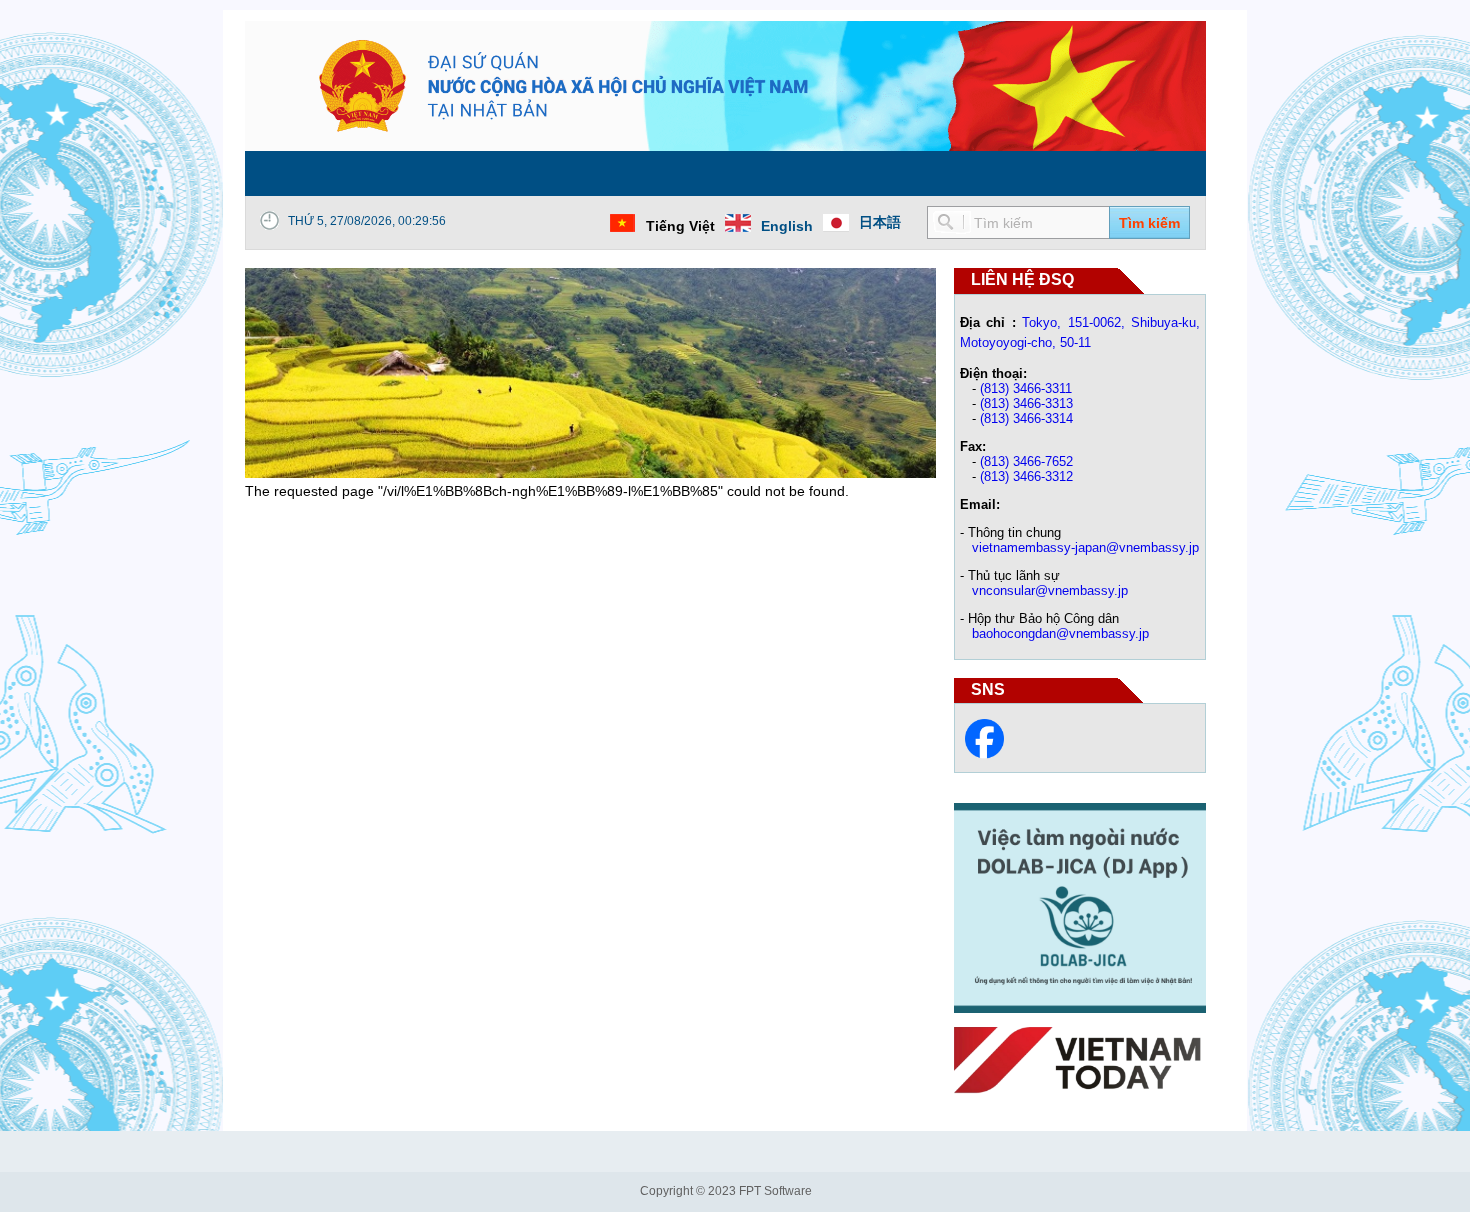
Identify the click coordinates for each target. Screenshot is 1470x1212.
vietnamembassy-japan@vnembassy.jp (1085, 547)
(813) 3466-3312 (1026, 476)
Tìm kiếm (1149, 223)
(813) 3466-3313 (1026, 403)
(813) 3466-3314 (1026, 418)
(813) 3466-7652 (1026, 461)
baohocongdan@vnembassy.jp (1060, 633)
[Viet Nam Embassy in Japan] (984, 754)
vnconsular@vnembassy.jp (1050, 590)
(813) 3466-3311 (1026, 388)
